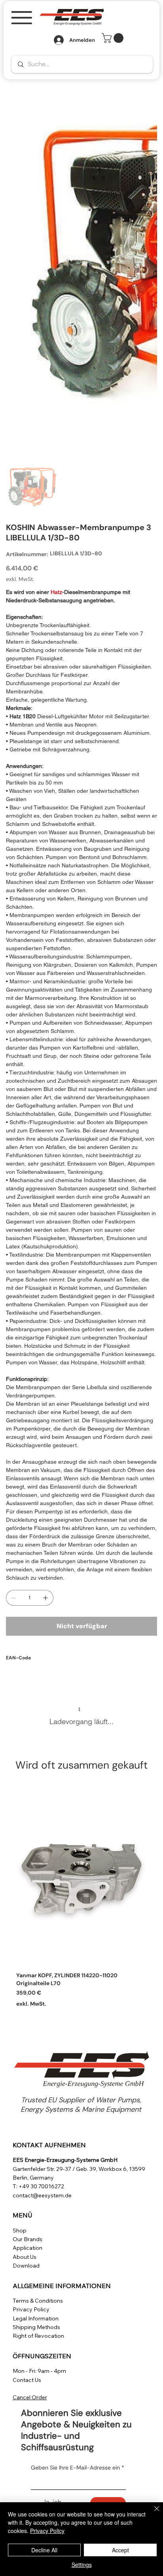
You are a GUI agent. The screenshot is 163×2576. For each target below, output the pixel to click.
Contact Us (27, 2380)
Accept (120, 2550)
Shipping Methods (36, 2327)
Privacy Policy (31, 2309)
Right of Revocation (38, 2336)
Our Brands (27, 2239)
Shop (20, 2230)
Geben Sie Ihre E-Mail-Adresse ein (78, 2468)
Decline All (44, 2550)
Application (27, 2248)
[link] (114, 38)
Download (26, 2266)
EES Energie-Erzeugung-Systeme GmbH (65, 2160)
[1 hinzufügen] (45, 1598)
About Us (25, 2257)
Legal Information (36, 2318)
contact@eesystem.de (42, 2195)
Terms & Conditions (38, 2301)
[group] (81, 1900)
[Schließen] (152, 2513)
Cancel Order (30, 2397)
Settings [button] (82, 2565)
